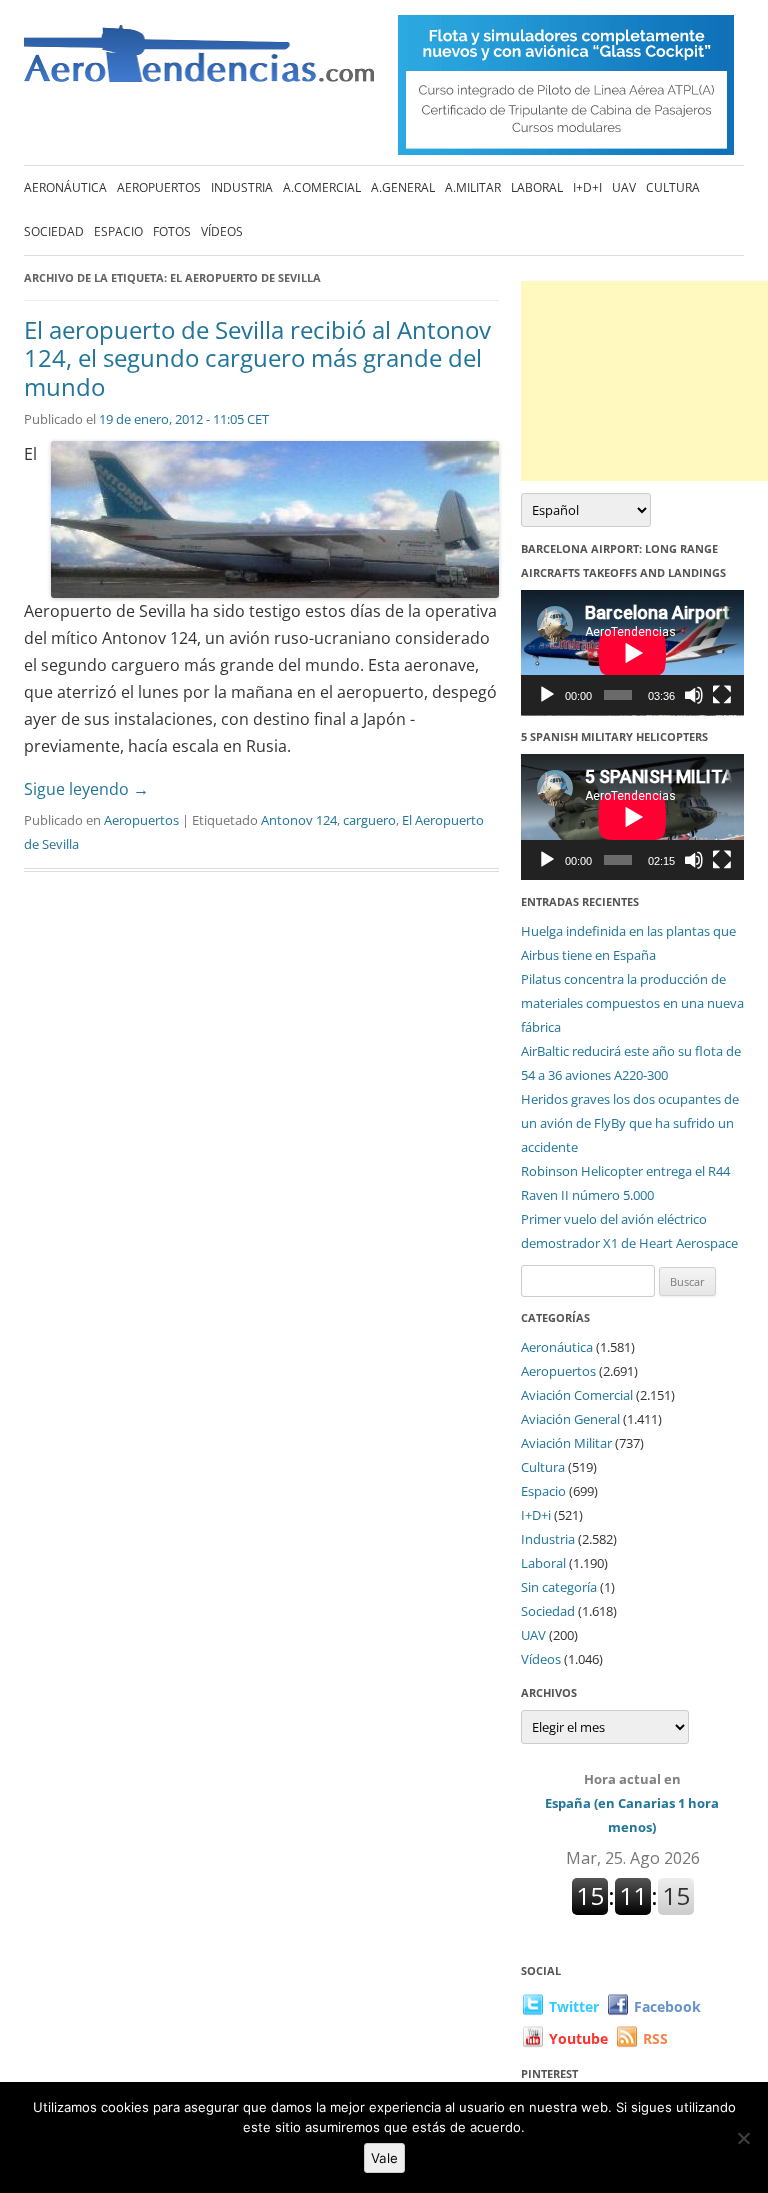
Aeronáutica (65, 187)
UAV (624, 187)
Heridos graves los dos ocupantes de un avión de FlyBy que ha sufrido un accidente (630, 1123)
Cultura (673, 187)
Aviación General (570, 1419)
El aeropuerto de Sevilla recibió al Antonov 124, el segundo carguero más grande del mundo (257, 358)
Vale (384, 2158)
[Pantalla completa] (722, 695)
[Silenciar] (694, 695)
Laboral (537, 187)
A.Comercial (322, 187)
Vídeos (222, 231)
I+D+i (587, 187)
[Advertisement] (644, 381)
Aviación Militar (566, 1443)
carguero (369, 820)
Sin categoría (559, 1587)
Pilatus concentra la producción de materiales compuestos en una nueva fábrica (632, 1003)
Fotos (172, 231)
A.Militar (473, 187)
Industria (242, 187)
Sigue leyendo (86, 789)
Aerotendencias (199, 62)
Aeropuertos (159, 187)
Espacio (118, 231)
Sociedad (54, 231)
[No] (743, 2138)
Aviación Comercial (577, 1395)
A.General (403, 187)
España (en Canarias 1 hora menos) (632, 1803)
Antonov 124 (299, 820)
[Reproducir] (547, 695)
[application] (632, 653)
